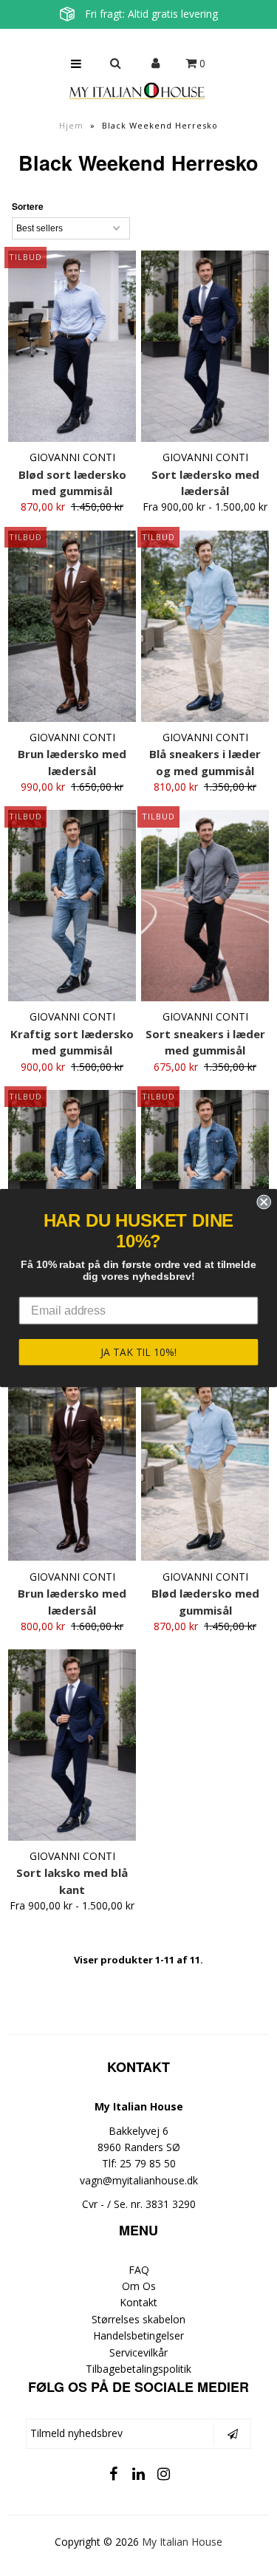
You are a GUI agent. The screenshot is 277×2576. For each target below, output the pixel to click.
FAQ (139, 2270)
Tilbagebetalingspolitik (138, 2369)
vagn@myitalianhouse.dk (139, 2180)
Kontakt (138, 2302)
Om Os (139, 2286)
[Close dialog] (264, 1202)
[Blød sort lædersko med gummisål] (72, 346)
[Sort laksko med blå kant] (72, 1745)
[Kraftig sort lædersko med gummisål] (72, 906)
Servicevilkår (138, 2352)
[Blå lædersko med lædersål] (72, 1186)
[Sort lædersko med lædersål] (205, 346)
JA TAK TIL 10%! (138, 1352)
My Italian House (182, 2542)
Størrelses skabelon (138, 2319)
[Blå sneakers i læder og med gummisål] (205, 626)
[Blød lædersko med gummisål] (205, 1466)
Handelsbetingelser (138, 2335)
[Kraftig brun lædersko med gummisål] (205, 1186)
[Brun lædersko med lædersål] (72, 626)
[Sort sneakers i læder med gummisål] (205, 906)
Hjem (71, 125)
